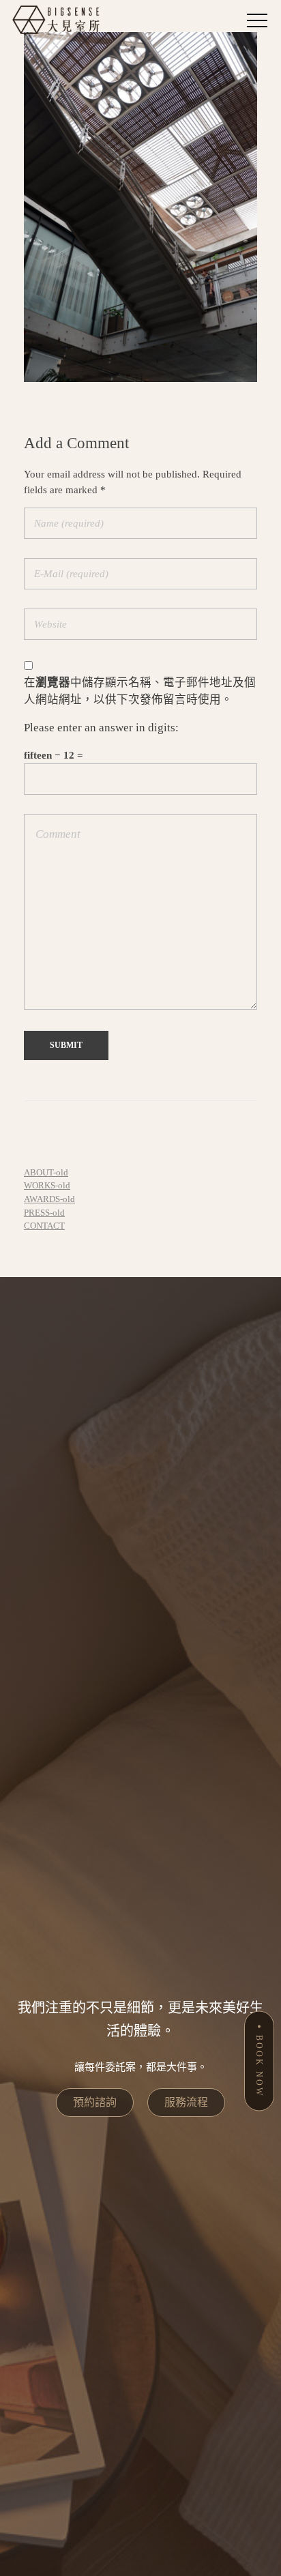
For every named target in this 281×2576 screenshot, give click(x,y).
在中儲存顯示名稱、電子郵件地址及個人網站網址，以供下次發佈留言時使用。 (140, 691)
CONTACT (44, 1226)
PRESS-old (44, 1213)
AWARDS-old (49, 1199)
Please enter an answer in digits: (101, 728)
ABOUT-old (46, 1172)
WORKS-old (47, 1185)
